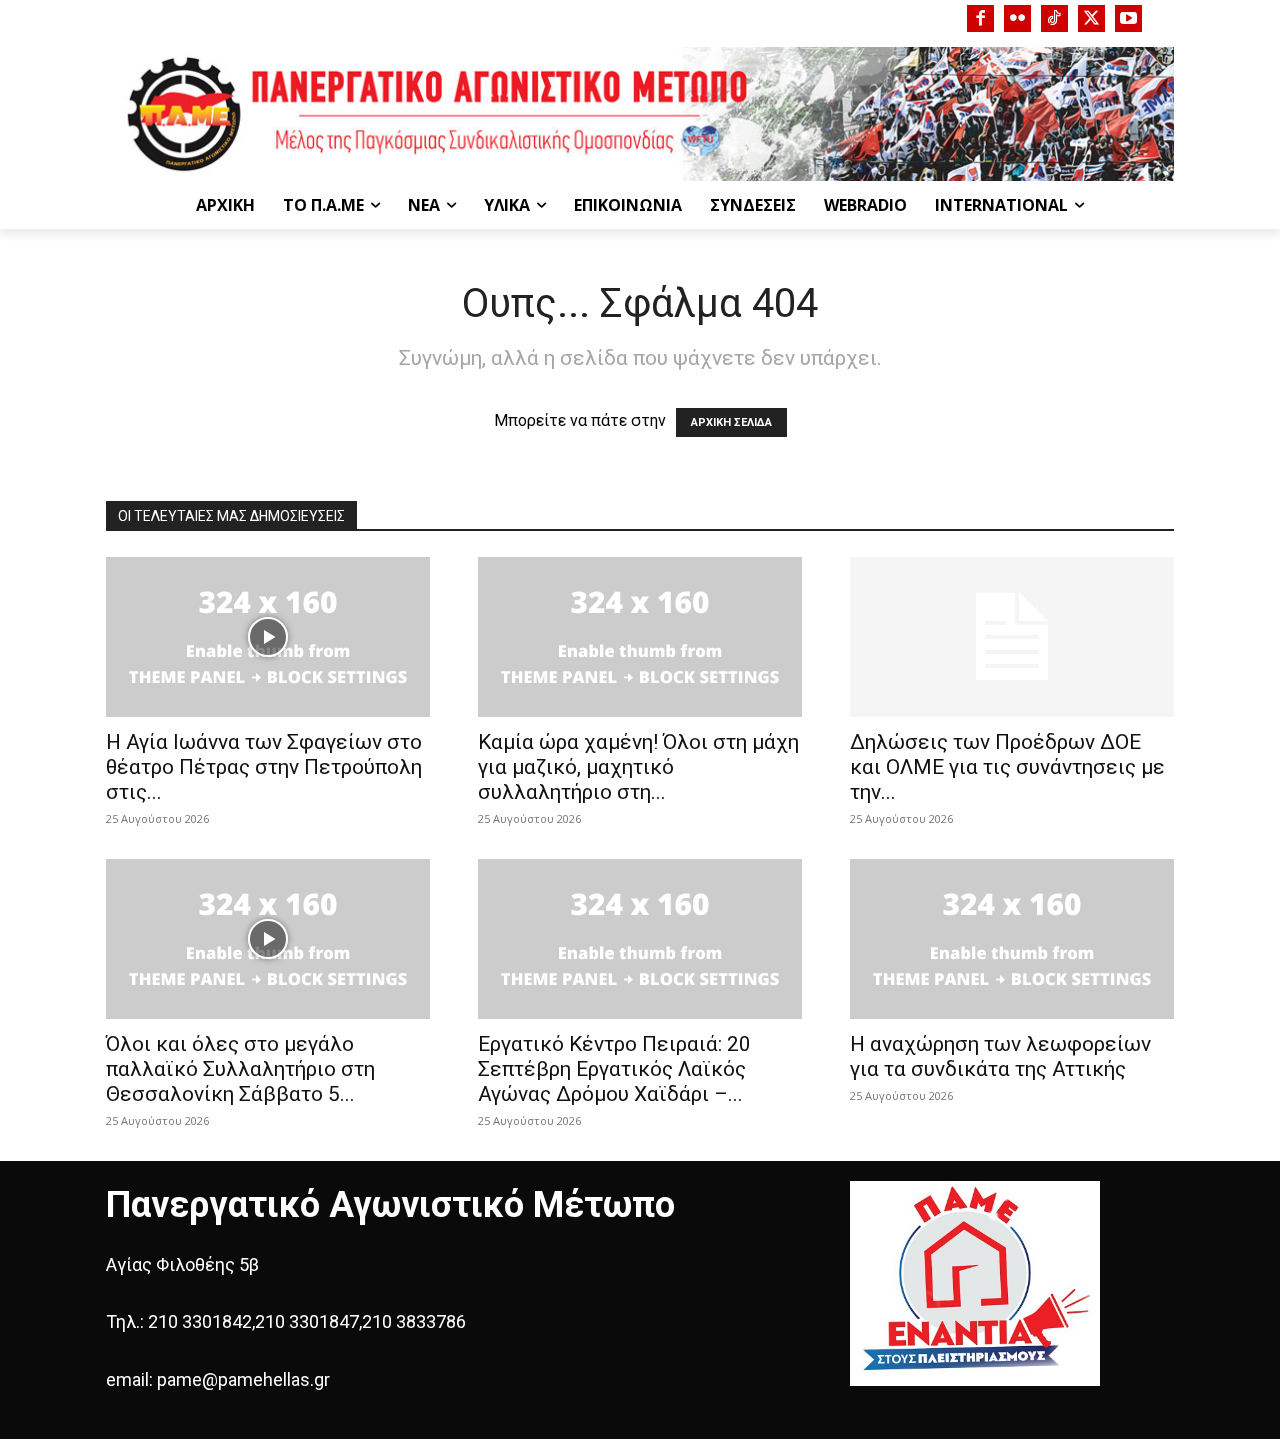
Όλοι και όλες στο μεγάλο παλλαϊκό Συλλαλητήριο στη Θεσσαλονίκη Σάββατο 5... (240, 1069)
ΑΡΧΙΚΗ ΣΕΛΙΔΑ (731, 422)
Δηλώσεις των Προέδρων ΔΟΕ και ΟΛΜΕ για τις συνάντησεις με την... (1007, 767)
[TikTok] (1054, 18)
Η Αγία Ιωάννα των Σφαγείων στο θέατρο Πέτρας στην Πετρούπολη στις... (264, 767)
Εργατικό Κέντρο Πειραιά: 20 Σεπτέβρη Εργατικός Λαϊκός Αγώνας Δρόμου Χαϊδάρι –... (614, 1069)
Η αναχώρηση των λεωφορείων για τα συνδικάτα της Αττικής (1000, 1056)
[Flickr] (1017, 18)
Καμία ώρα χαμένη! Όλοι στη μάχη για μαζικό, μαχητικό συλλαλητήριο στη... (638, 767)
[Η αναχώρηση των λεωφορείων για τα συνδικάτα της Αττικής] (1012, 939)
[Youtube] (1128, 18)
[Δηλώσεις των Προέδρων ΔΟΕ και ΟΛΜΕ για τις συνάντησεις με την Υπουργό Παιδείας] (1012, 637)
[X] (1091, 18)
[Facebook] (980, 18)
